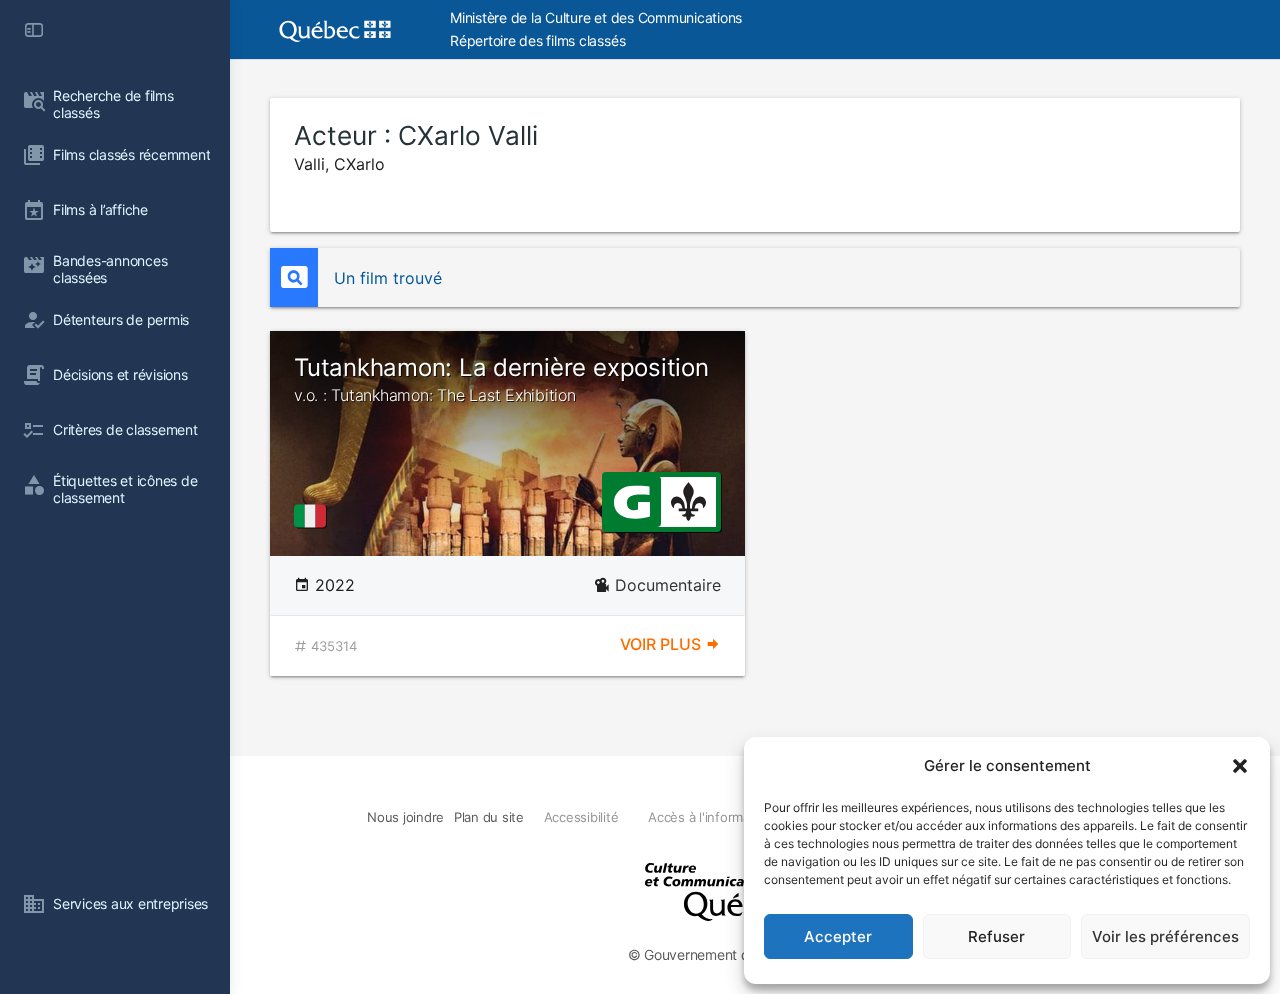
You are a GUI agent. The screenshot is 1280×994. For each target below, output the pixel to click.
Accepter (838, 936)
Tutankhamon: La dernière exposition (501, 379)
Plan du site (489, 817)
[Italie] (314, 516)
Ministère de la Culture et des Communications (596, 17)
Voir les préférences (1165, 936)
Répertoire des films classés (537, 40)
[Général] (631, 500)
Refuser (996, 936)
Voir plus (662, 644)
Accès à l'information (710, 817)
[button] (1240, 766)
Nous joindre (405, 817)
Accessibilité (581, 817)
